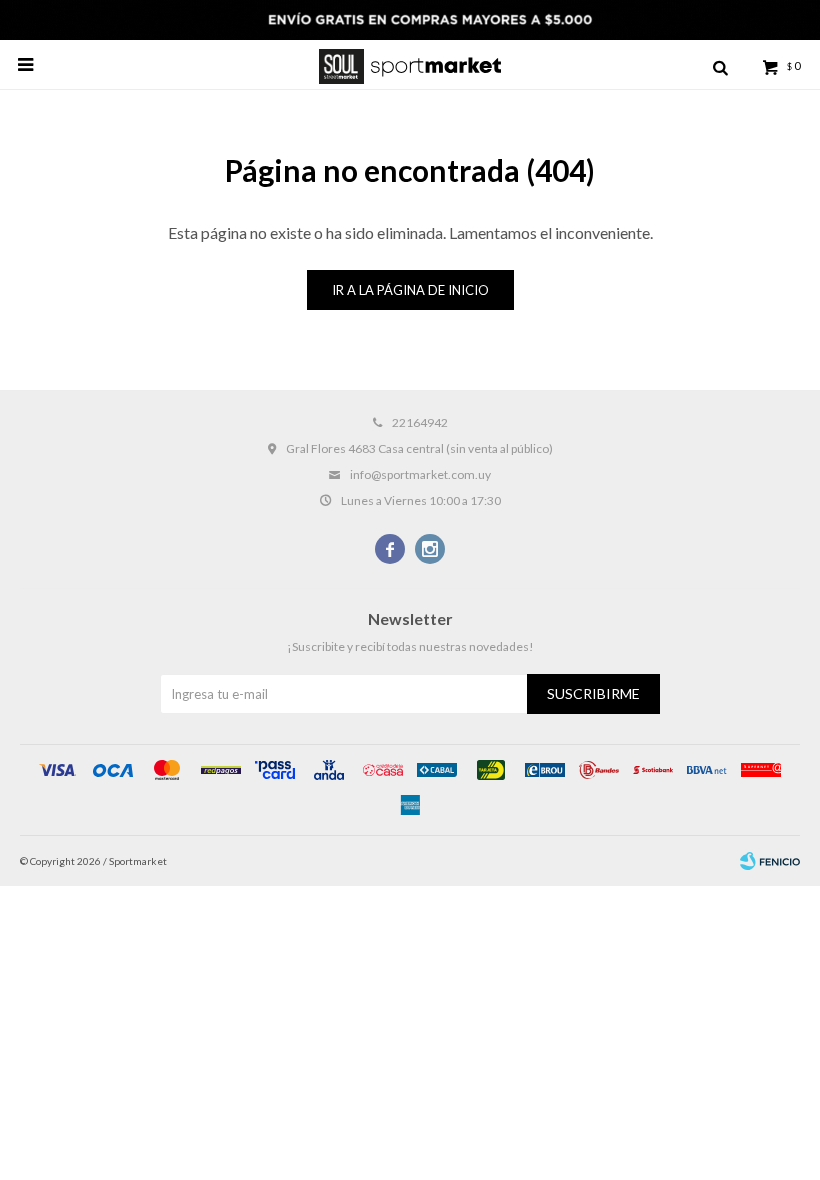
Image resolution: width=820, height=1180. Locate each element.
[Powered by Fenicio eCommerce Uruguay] (770, 861)
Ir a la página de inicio (410, 290)
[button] (720, 65)
